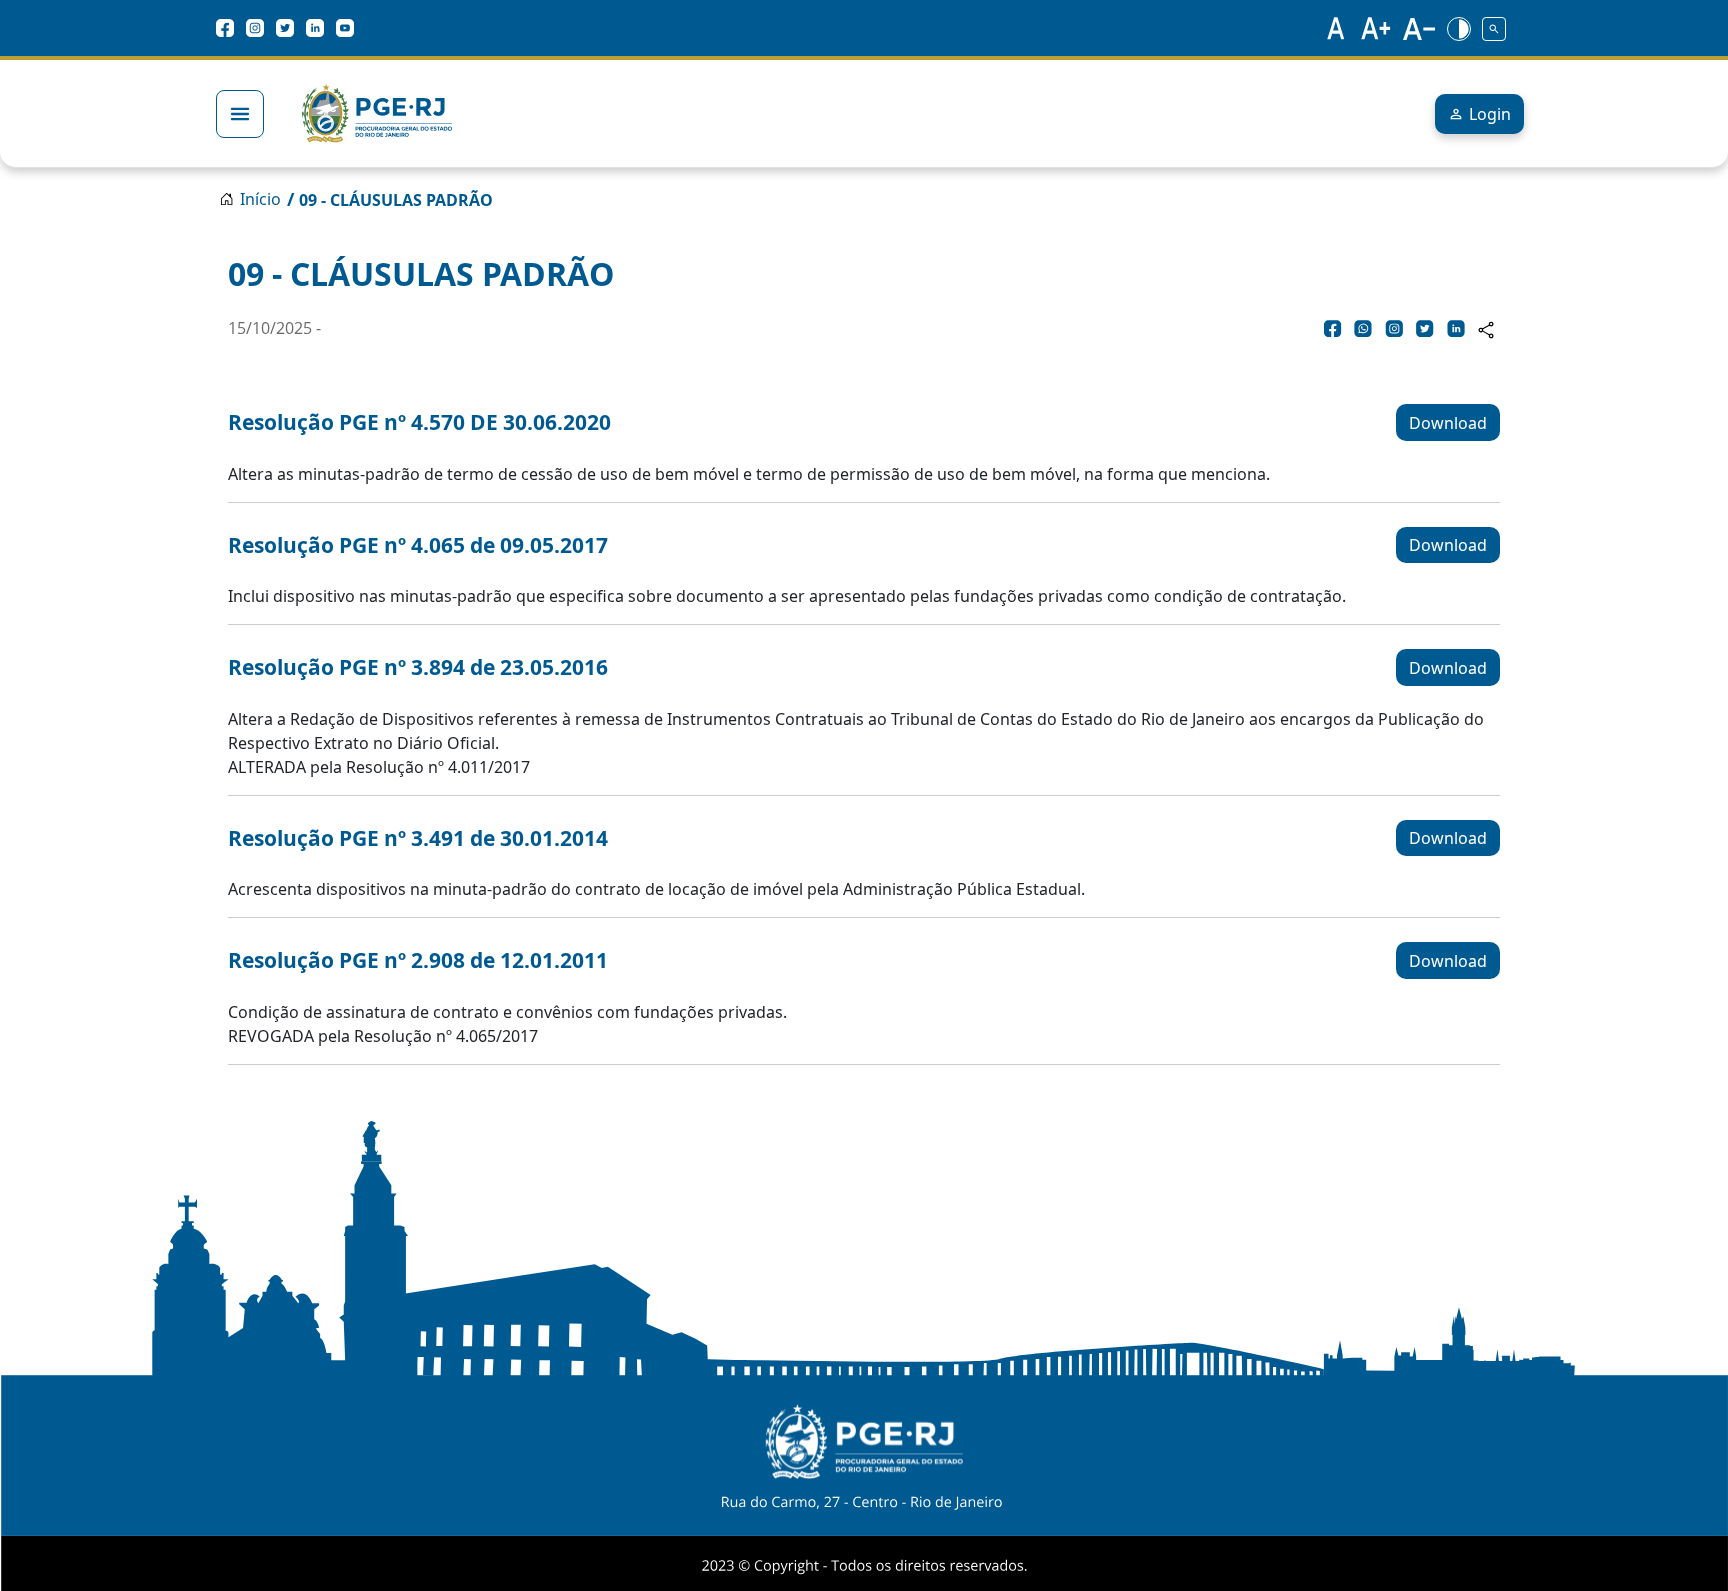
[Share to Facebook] (1333, 328)
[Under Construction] (1494, 28)
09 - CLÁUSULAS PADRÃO (396, 200)
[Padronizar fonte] (1333, 28)
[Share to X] (1425, 328)
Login (1490, 114)
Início (260, 199)
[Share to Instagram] (1394, 328)
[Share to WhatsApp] (1363, 328)
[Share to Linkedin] (1456, 328)
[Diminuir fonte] (1419, 28)
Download (1448, 423)
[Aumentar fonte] (1377, 28)
